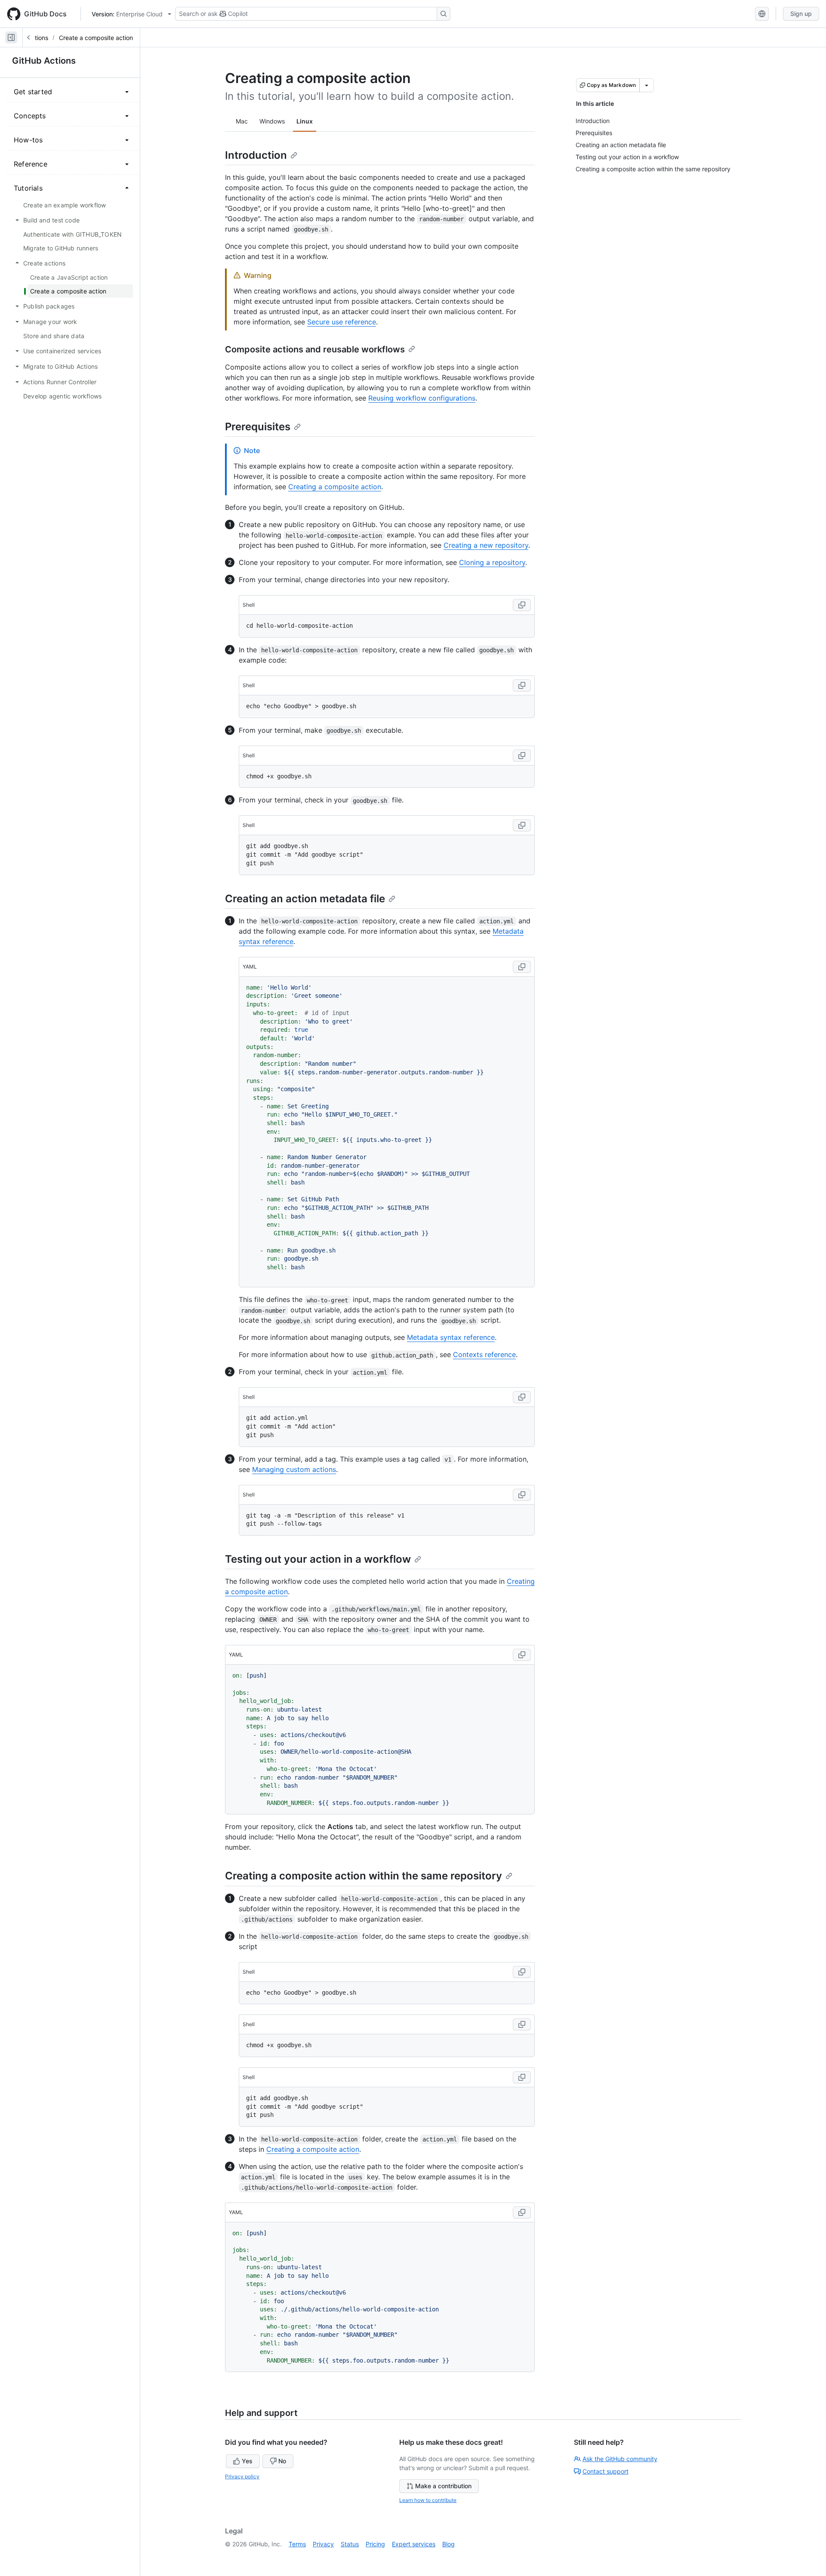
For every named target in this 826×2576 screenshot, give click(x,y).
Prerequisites (258, 427)
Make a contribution (443, 2486)
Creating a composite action (335, 487)
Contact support (606, 2471)
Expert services (414, 2544)
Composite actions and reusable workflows (315, 349)
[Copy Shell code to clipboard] (522, 605)
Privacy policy (242, 2476)
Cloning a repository (492, 562)
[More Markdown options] (647, 85)
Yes (247, 2461)
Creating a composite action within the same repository (364, 1876)
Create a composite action (96, 38)
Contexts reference (484, 1354)
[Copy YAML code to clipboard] (522, 967)
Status (350, 2544)
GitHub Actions (44, 61)
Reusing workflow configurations (422, 398)
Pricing (375, 2544)
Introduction (256, 155)
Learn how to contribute (428, 2500)
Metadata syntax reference (451, 1337)
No (282, 2461)
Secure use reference (342, 322)
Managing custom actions (294, 1469)
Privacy (323, 2544)
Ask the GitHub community (620, 2459)
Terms (297, 2544)
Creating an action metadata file (305, 899)
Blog (448, 2544)
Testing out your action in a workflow (318, 1559)
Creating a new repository (486, 545)
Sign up (801, 14)
